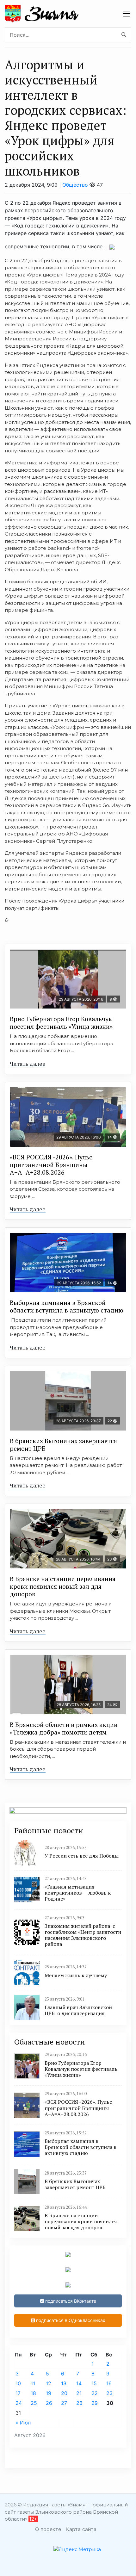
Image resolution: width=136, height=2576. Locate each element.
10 (18, 2383)
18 (33, 2393)
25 (34, 2403)
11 (33, 2383)
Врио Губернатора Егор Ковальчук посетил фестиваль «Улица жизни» (61, 1023)
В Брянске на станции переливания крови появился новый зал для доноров (63, 1586)
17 (18, 2393)
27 (64, 2403)
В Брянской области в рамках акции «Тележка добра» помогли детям (64, 1728)
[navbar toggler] (127, 14)
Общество (75, 185)
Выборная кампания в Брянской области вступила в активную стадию (67, 1306)
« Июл (23, 2423)
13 (64, 2383)
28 (79, 2403)
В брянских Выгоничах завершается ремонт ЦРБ (63, 1445)
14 (79, 2383)
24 (19, 2403)
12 (49, 2383)
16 (109, 2383)
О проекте (48, 2529)
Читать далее (28, 1064)
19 (49, 2393)
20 (64, 2393)
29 (95, 2403)
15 (94, 2383)
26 (49, 2403)
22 (95, 2393)
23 (109, 2393)
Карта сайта (81, 2529)
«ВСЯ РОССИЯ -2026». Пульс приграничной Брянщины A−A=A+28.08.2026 (51, 1165)
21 (79, 2393)
